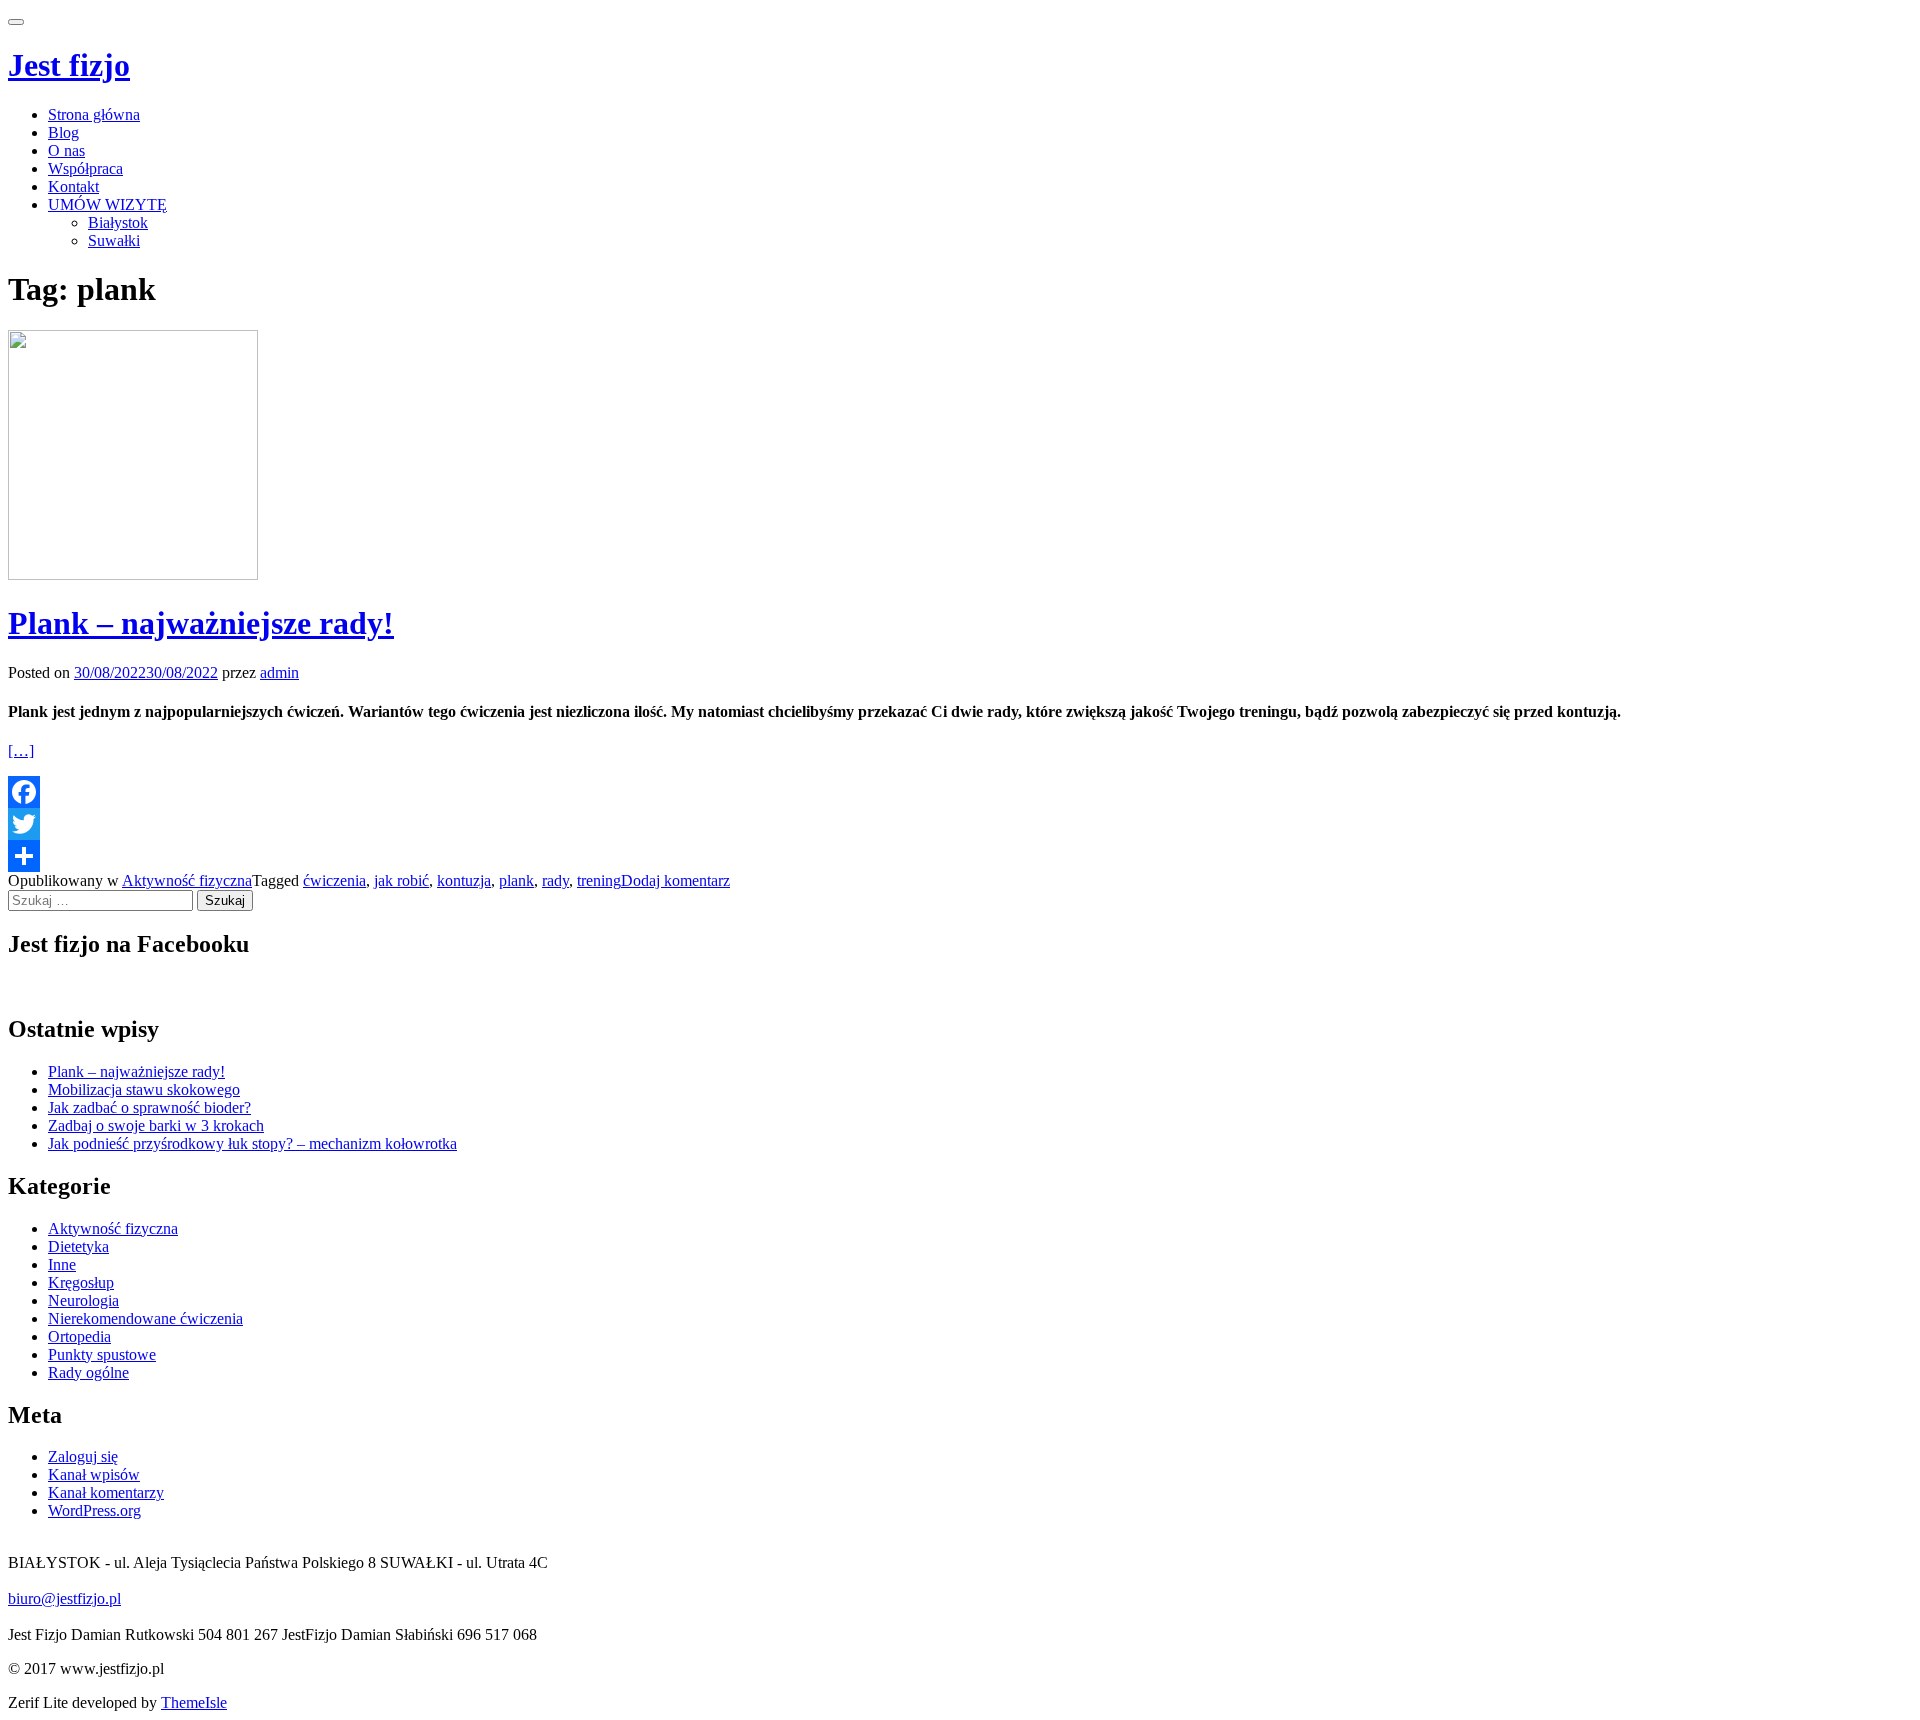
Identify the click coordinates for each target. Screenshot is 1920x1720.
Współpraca (85, 168)
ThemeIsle (194, 1702)
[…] (21, 750)
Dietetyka (78, 1246)
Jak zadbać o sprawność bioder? (149, 1107)
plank (516, 880)
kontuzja (464, 880)
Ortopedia (79, 1336)
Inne (62, 1264)
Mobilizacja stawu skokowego (144, 1089)
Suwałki (114, 240)
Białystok (118, 222)
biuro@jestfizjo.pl (64, 1598)
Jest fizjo (69, 65)
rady (555, 880)
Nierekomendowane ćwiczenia (145, 1318)
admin (279, 672)
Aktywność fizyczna (187, 880)
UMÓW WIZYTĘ (107, 204)
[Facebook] (960, 792)
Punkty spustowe (102, 1354)
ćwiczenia (334, 880)
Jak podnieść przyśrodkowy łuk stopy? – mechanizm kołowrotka (252, 1143)
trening (599, 880)
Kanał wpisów (94, 1474)
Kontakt (73, 186)
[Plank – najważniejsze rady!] (133, 574)
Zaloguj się (83, 1456)
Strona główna (94, 114)
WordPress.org (94, 1510)
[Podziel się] (960, 856)
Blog (63, 132)
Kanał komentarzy (106, 1492)
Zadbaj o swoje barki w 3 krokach (156, 1125)
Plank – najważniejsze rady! (201, 623)
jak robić (401, 880)
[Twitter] (960, 824)
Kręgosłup (81, 1282)
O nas (66, 150)
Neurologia (83, 1300)
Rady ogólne (88, 1372)
